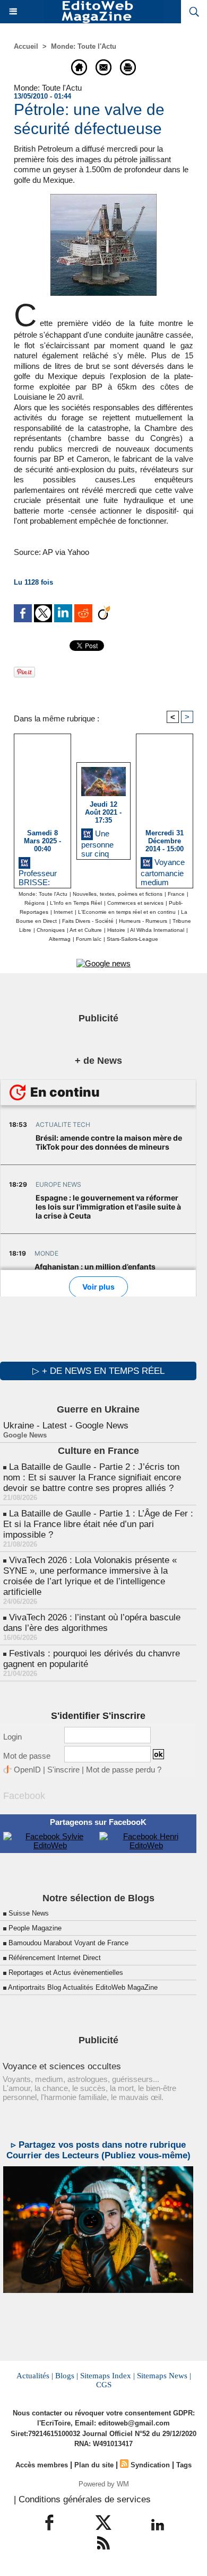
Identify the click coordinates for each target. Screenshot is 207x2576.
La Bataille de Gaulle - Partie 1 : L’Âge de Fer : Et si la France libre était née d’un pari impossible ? (98, 1524)
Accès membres (42, 2465)
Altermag (60, 939)
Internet (63, 912)
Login (12, 1737)
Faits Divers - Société (88, 921)
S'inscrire (63, 1770)
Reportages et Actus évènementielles (66, 1973)
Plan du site (94, 2465)
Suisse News (29, 1913)
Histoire (116, 930)
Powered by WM (104, 2484)
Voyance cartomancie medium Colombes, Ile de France (163, 871)
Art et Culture (86, 930)
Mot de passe (27, 1756)
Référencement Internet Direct (55, 1958)
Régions (34, 903)
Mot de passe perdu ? (124, 1770)
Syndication (150, 2465)
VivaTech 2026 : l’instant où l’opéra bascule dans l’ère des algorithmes (92, 1623)
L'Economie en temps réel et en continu (127, 912)
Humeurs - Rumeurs (143, 921)
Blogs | (67, 2376)
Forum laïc (89, 939)
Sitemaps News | (164, 2376)
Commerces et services (135, 903)
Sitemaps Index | (107, 2376)
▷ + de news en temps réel (98, 1371)
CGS (104, 2385)
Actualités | (35, 2376)
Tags (184, 2465)
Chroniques (51, 930)
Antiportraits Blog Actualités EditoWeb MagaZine (83, 1987)
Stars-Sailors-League (132, 939)
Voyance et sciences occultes (62, 2066)
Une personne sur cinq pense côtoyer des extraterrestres (102, 842)
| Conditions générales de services (82, 2499)
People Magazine (35, 1928)
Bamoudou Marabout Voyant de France (68, 1943)
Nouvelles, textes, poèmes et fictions (118, 894)
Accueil (26, 46)
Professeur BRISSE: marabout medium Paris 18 (38, 876)
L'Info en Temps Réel (76, 903)
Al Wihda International (157, 930)
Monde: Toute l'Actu (84, 46)
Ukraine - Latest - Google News (66, 1426)
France (176, 894)
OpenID (27, 1770)
